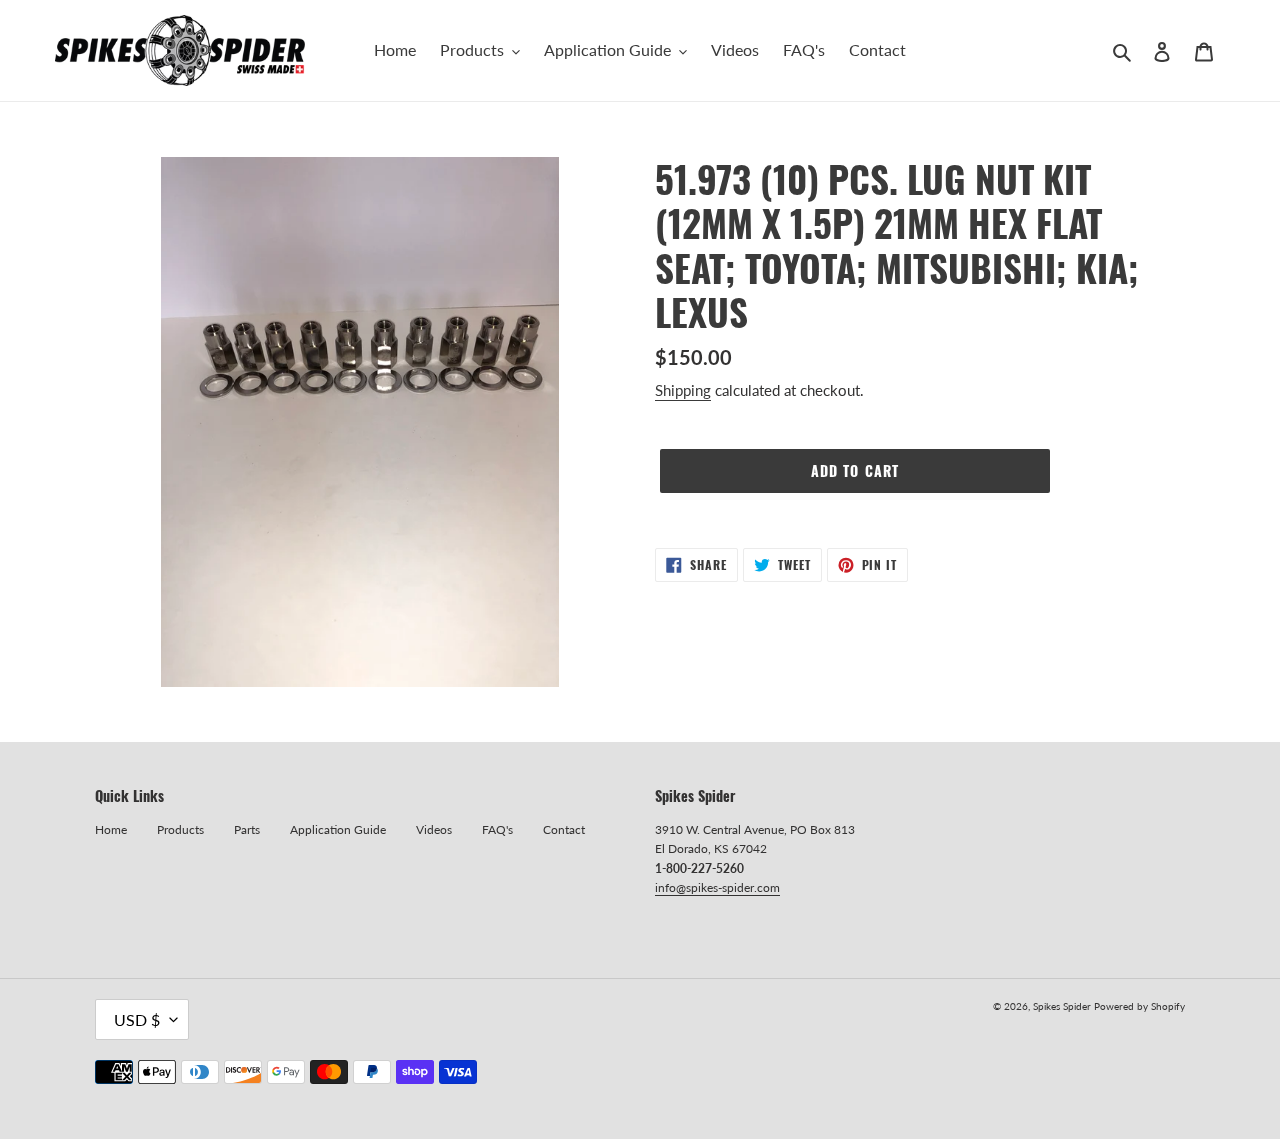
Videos (434, 829)
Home (111, 829)
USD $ (137, 1019)
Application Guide (338, 829)
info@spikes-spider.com (717, 887)
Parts (247, 829)
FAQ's (497, 829)
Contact (564, 829)
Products (180, 829)
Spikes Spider (1062, 1006)
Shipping (683, 390)
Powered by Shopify (1139, 1006)
